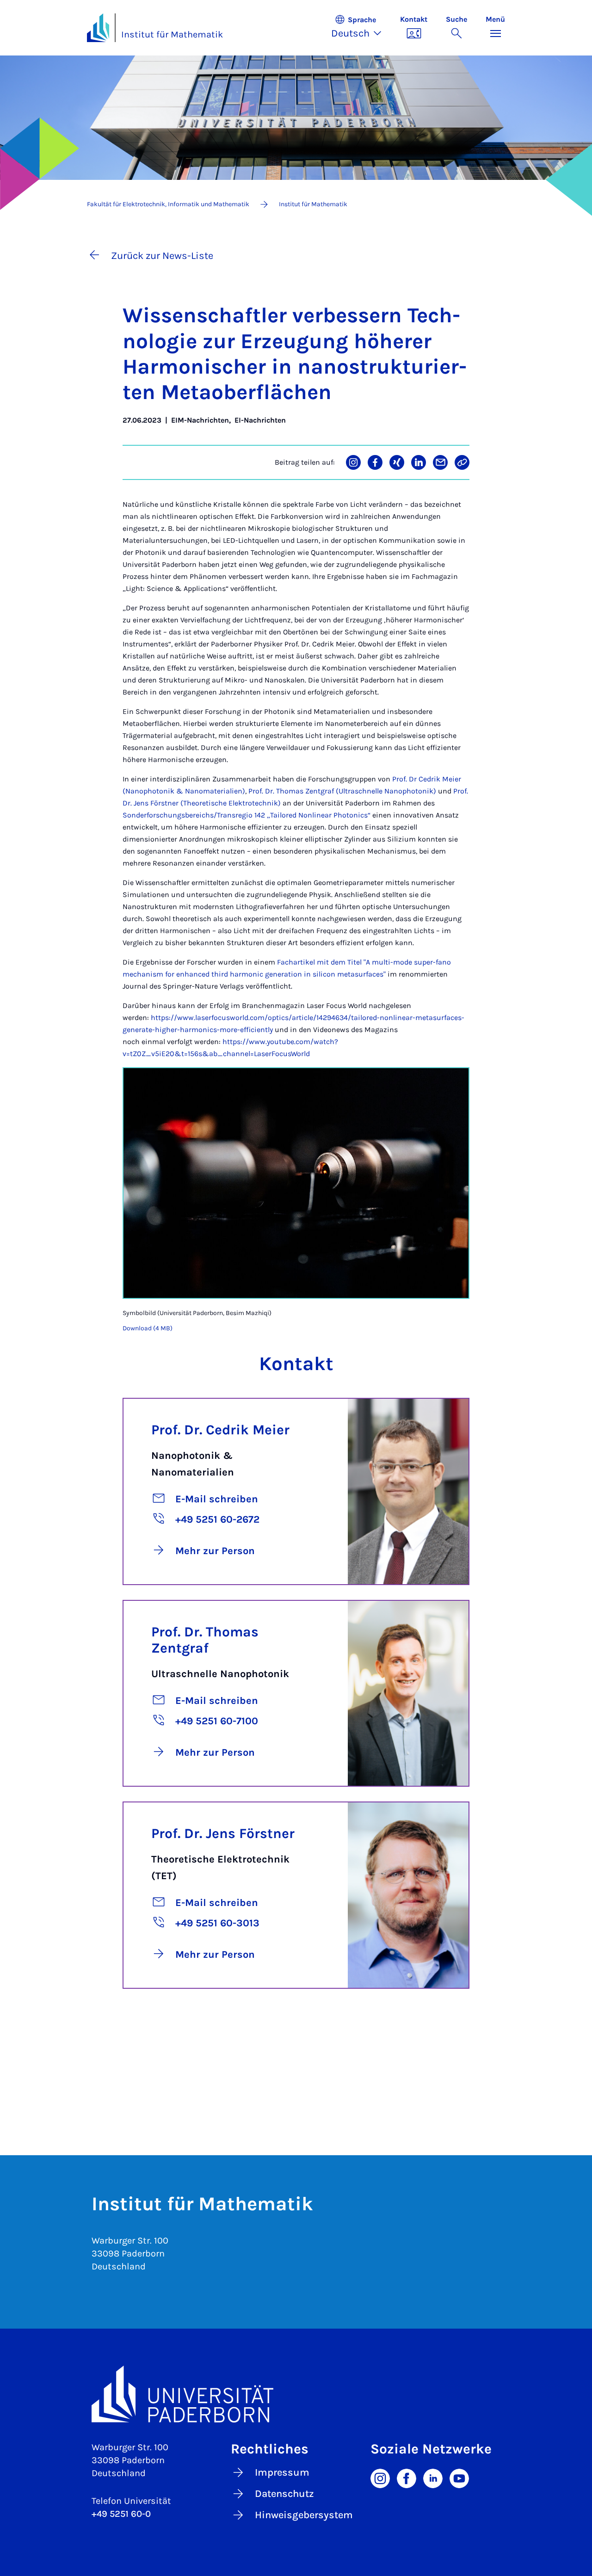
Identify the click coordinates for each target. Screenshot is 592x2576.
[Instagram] (380, 2478)
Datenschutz (284, 2494)
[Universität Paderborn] (296, 2394)
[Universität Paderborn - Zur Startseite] (98, 28)
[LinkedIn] (433, 2478)
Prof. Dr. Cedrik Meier (220, 1430)
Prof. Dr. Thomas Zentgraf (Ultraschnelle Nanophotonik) (342, 791)
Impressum (282, 2472)
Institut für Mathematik (172, 34)
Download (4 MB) (148, 1328)
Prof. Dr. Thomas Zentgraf (205, 1640)
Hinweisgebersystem (304, 2515)
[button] (361, 28)
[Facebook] (407, 2478)
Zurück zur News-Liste (162, 256)
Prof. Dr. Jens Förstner (223, 1833)
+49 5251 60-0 (121, 2514)
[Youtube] (459, 2478)
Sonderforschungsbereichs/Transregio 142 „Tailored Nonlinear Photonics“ (247, 815)
